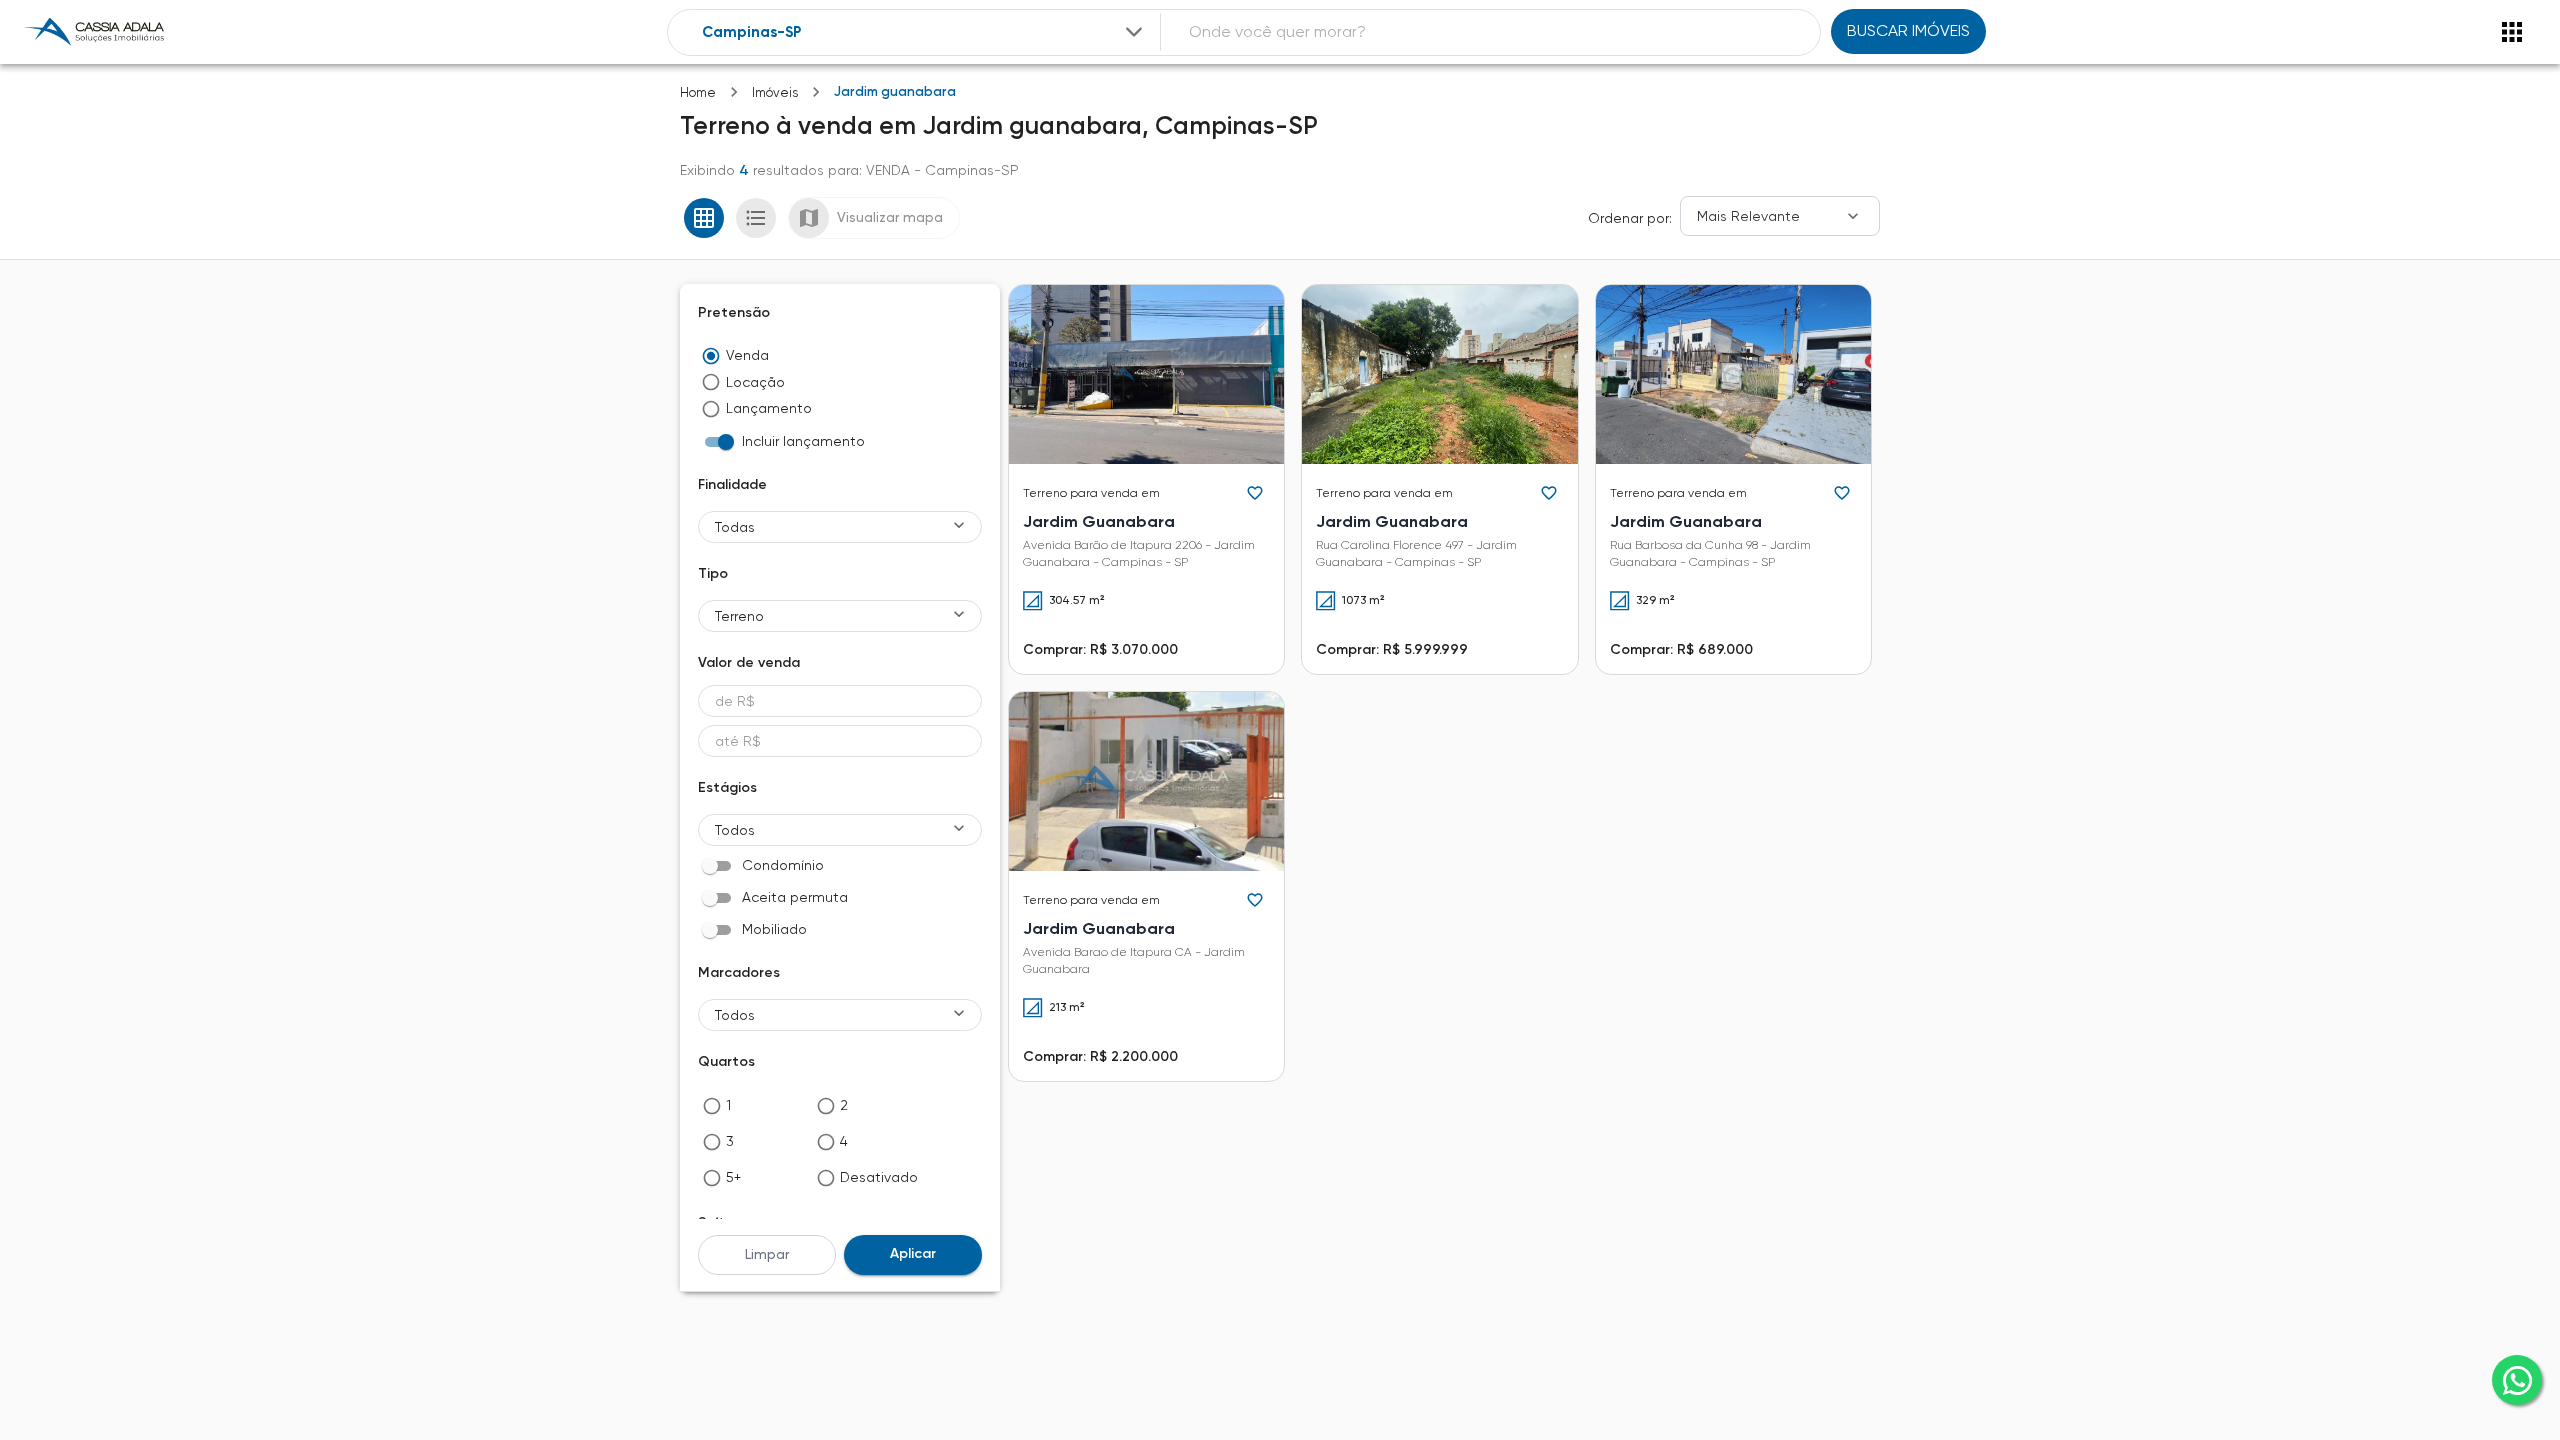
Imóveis (775, 92)
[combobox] (924, 32)
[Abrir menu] (2512, 32)
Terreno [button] (739, 616)
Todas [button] (735, 527)
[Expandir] (1134, 32)
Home (698, 92)
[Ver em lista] (756, 218)
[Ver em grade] (704, 218)
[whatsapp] (2517, 1380)
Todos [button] (735, 830)
